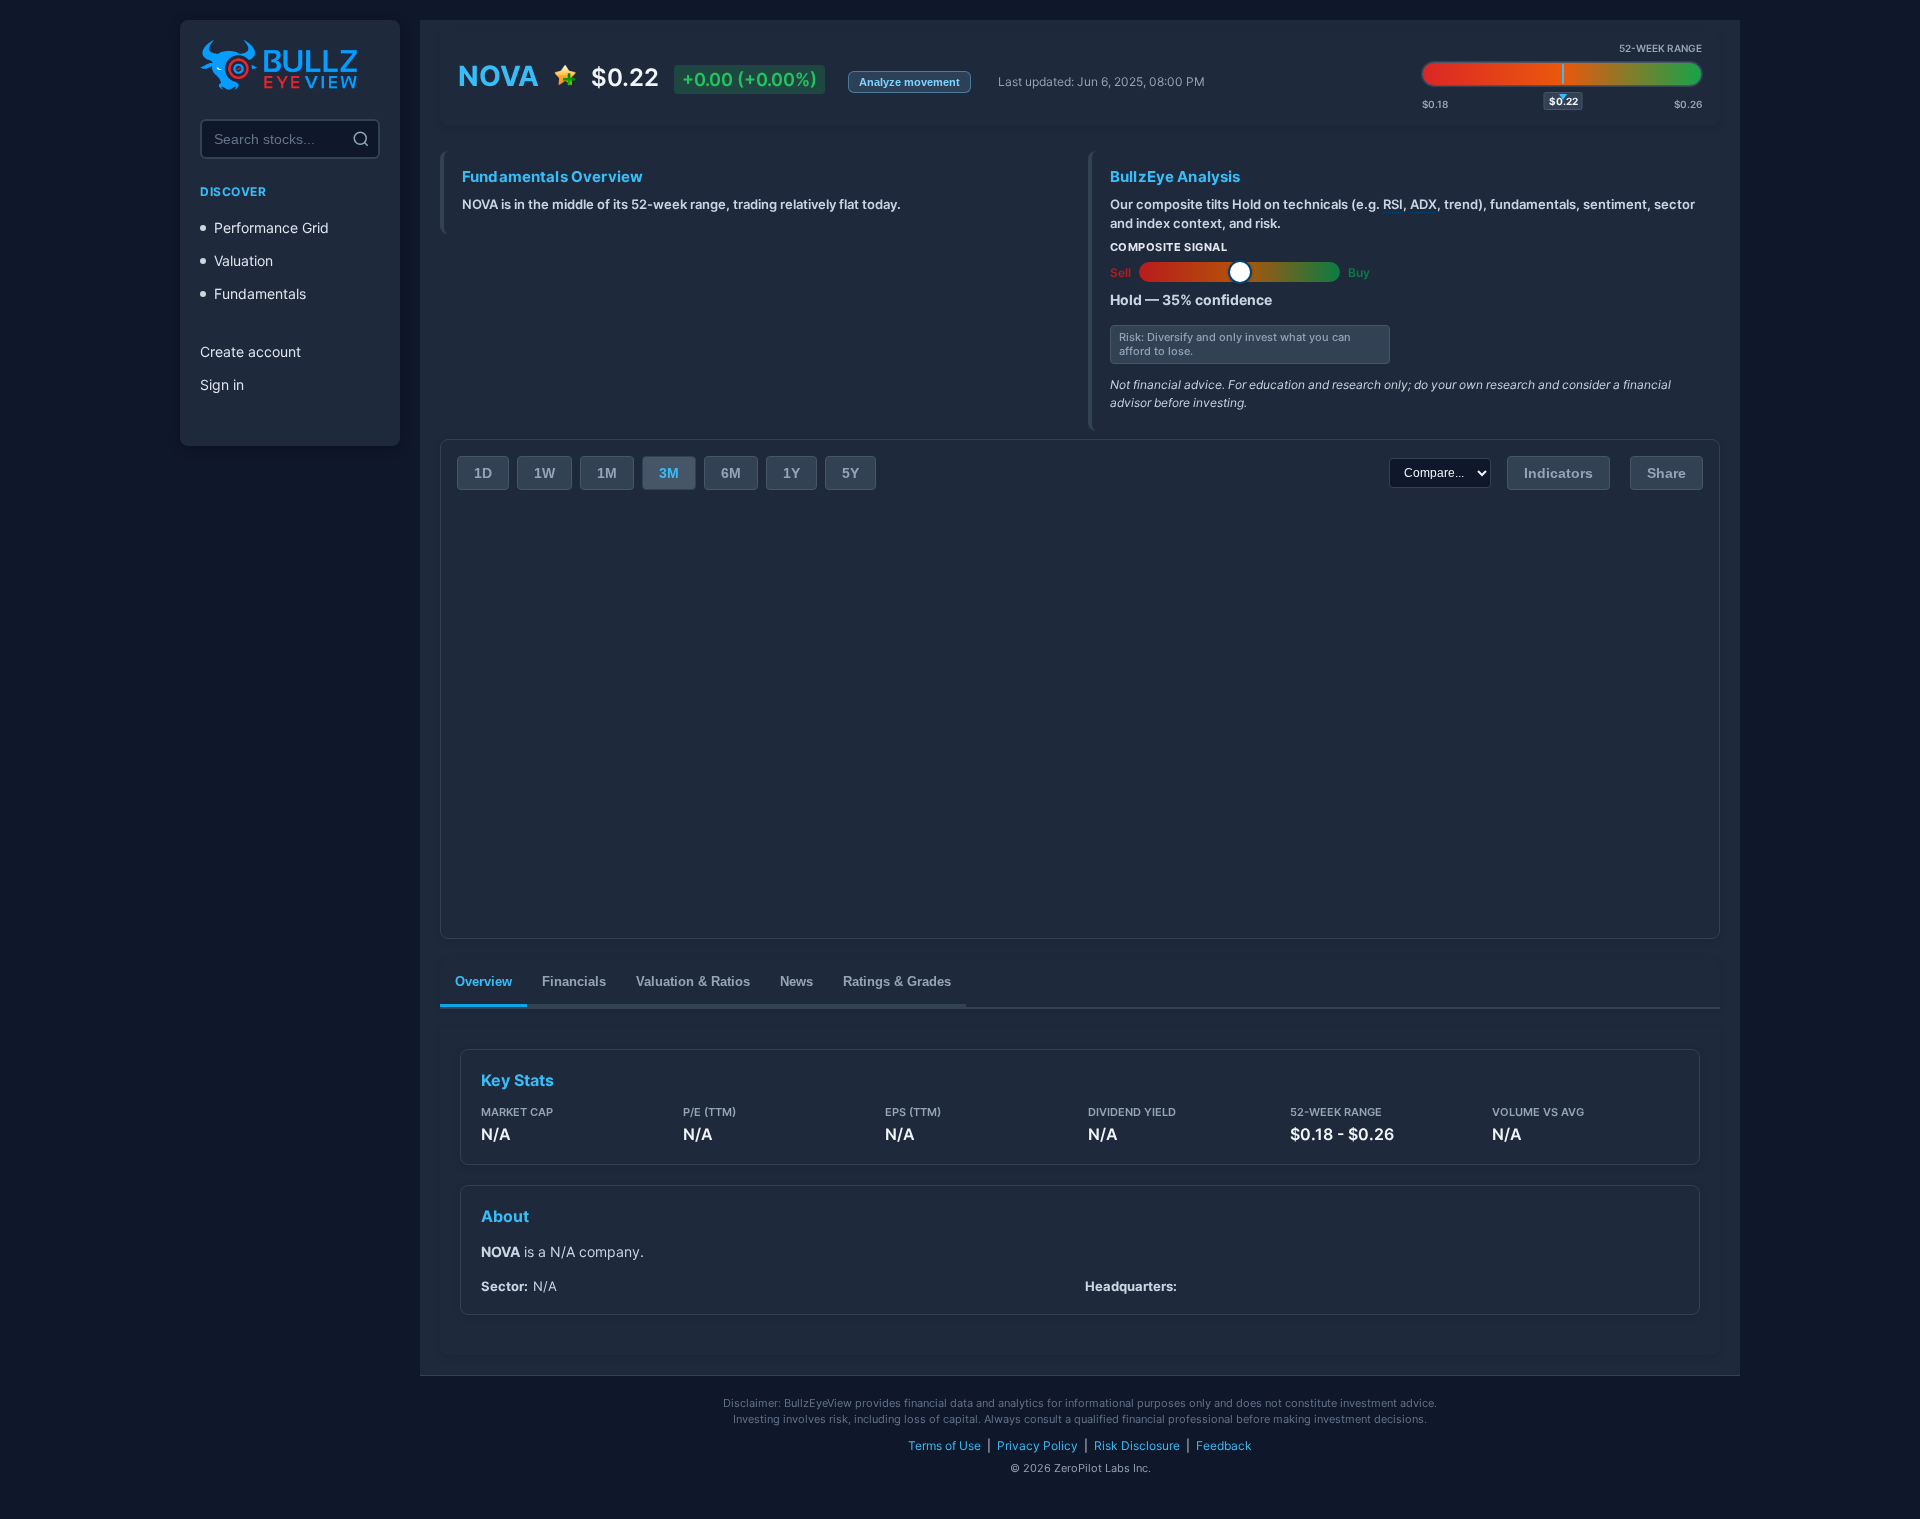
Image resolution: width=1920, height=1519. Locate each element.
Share (1666, 473)
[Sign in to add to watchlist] (565, 77)
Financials (574, 981)
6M (731, 473)
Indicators (1558, 473)
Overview (483, 981)
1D (483, 473)
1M (607, 473)
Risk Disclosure (1137, 1445)
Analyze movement (909, 82)
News (796, 981)
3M (669, 473)
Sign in (222, 384)
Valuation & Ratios (693, 981)
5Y (850, 473)
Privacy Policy (1037, 1445)
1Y (791, 473)
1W (544, 473)
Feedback (1224, 1445)
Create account (250, 351)
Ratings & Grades (897, 981)
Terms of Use (944, 1445)
